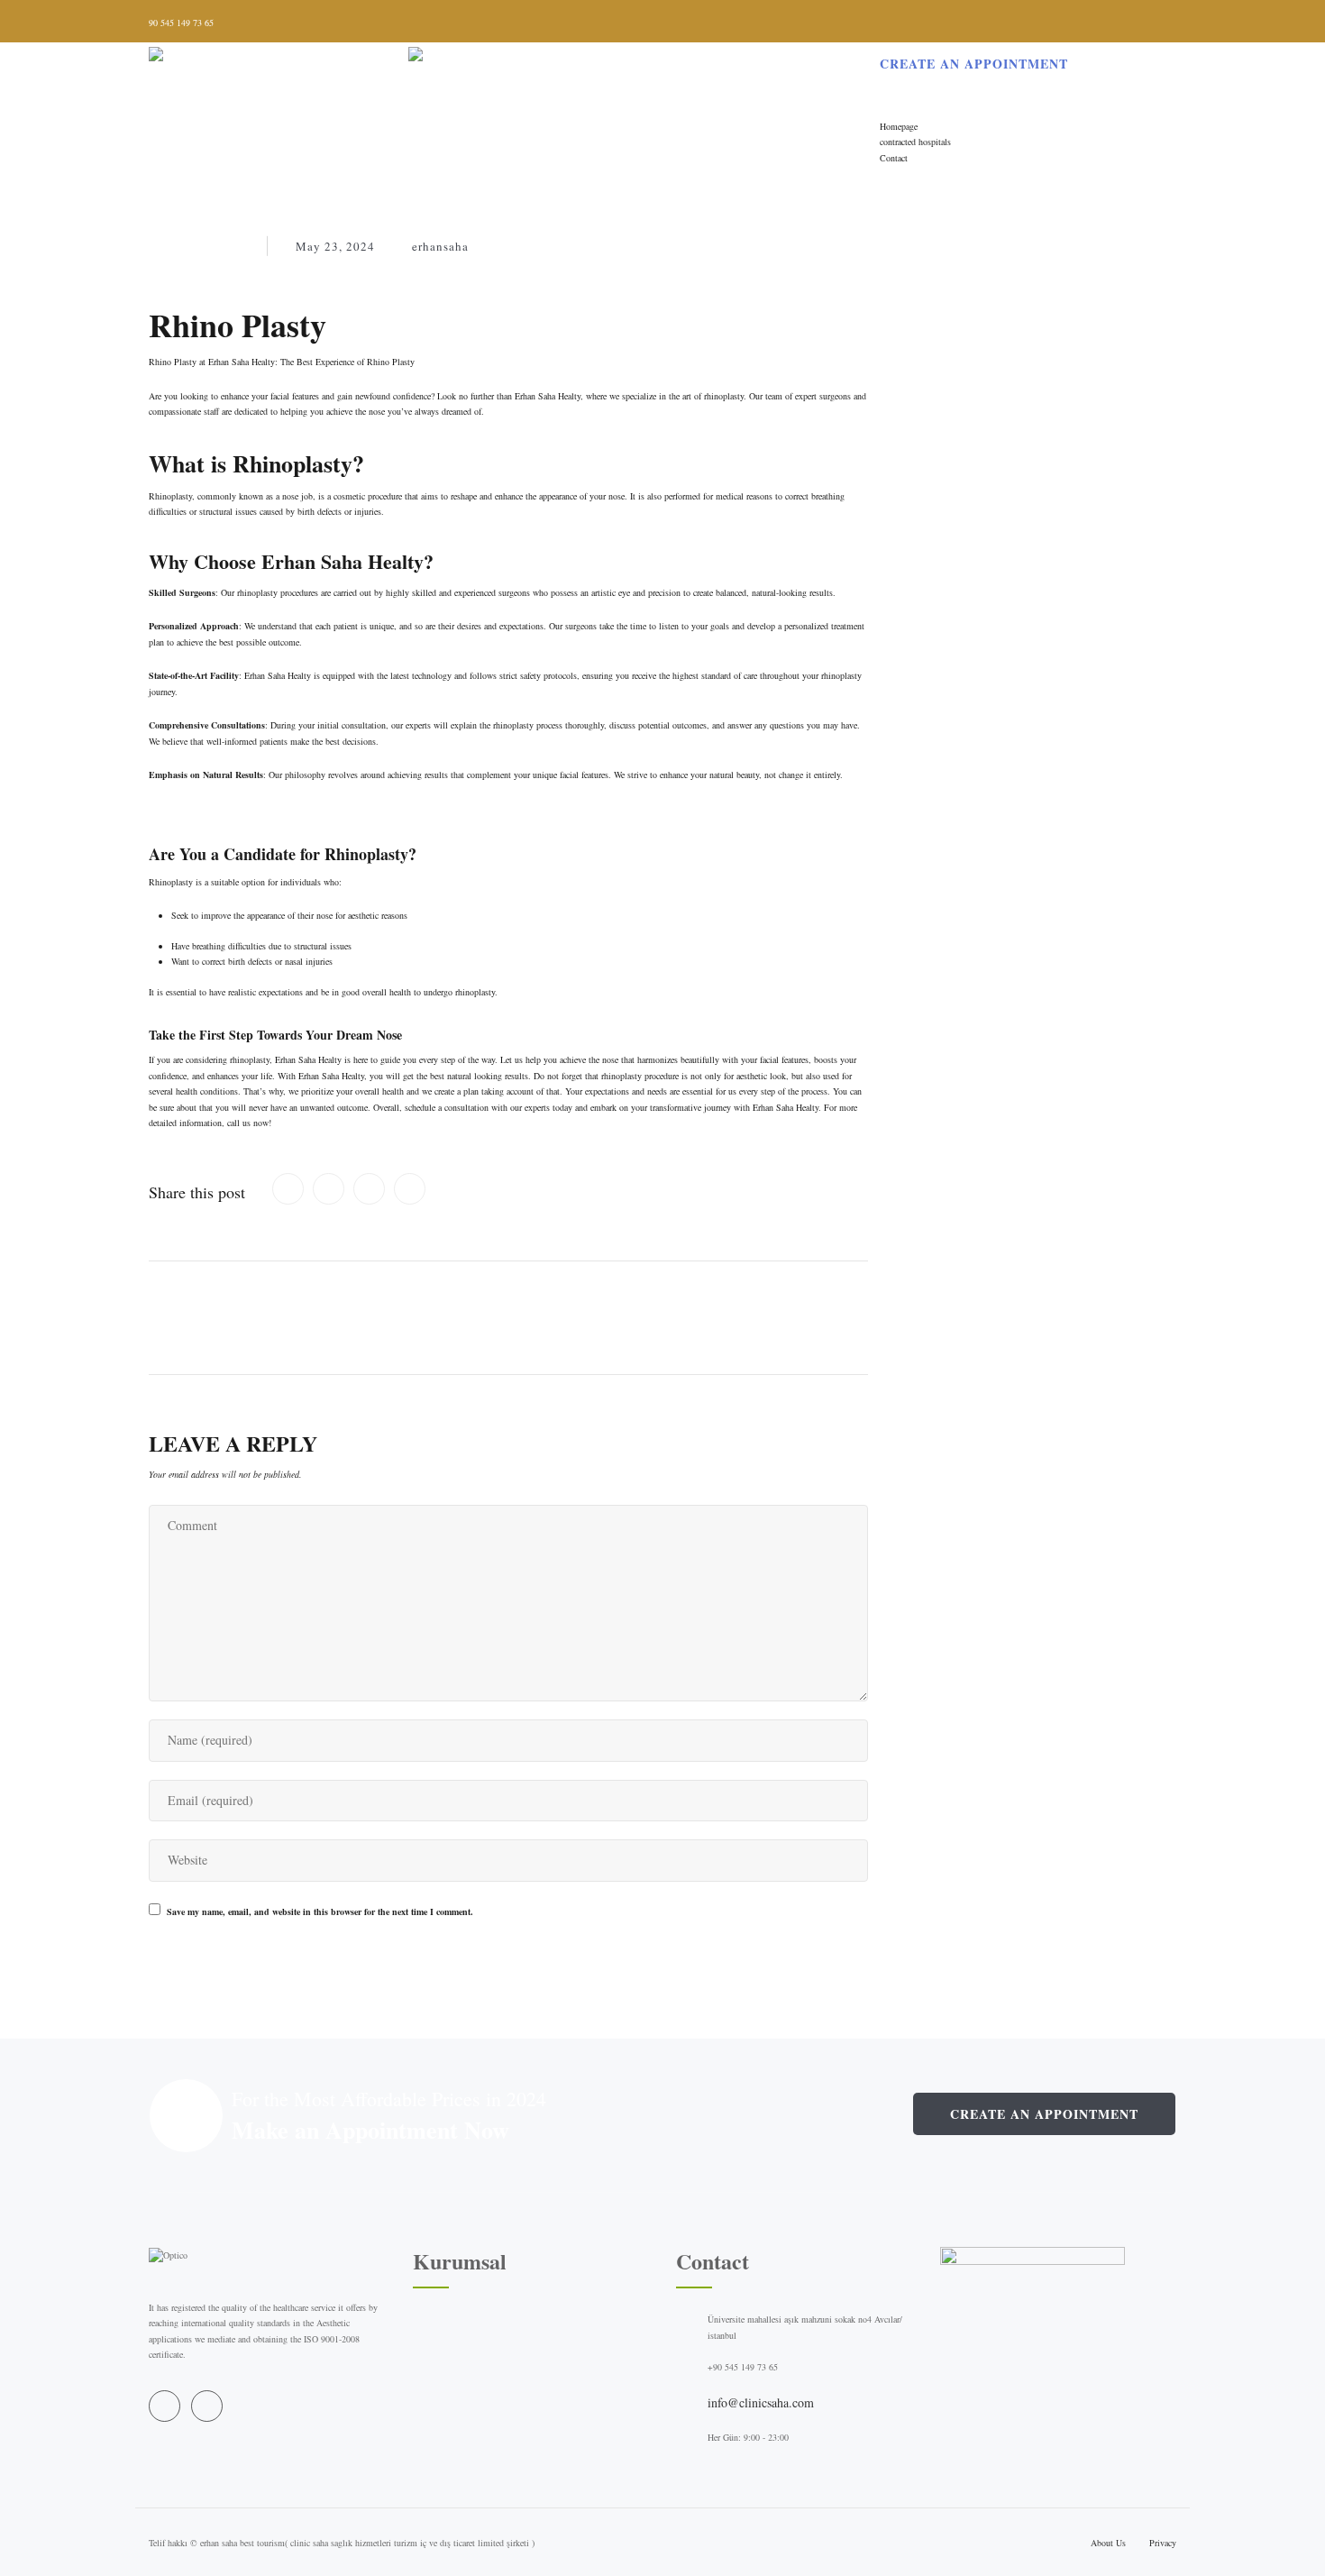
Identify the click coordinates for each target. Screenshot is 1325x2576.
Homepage (899, 126)
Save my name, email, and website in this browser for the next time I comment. (320, 1911)
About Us (1108, 2543)
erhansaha (440, 246)
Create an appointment (1044, 2114)
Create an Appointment (974, 64)
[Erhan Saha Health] (408, 60)
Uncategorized (199, 246)
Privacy (1163, 2543)
